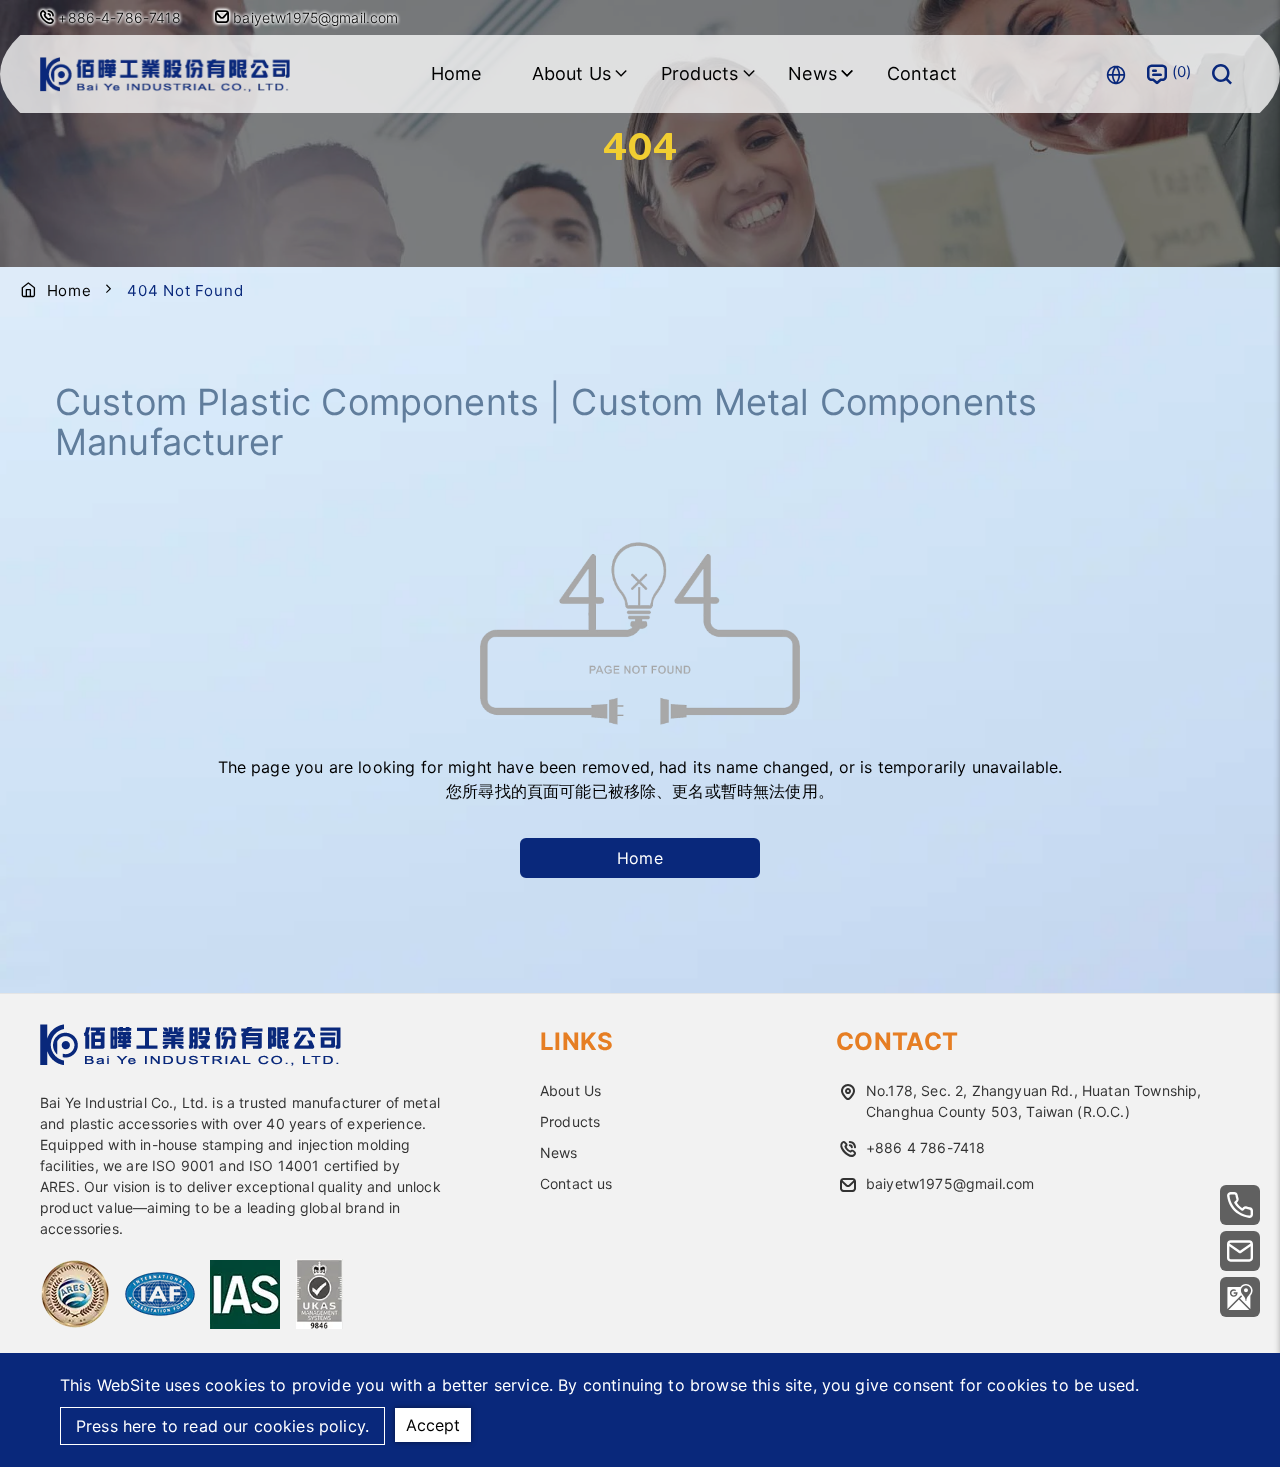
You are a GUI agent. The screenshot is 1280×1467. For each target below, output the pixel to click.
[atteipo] (190, 1060)
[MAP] (1240, 1297)
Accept (433, 1425)
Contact (922, 73)
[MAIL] (1240, 1251)
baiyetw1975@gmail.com (314, 17)
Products (570, 1121)
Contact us (576, 1183)
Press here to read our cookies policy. (222, 1426)
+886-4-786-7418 (119, 17)
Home (456, 73)
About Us (570, 1090)
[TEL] (1240, 1205)
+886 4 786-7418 (925, 1147)
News (559, 1152)
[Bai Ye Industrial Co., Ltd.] (165, 74)
